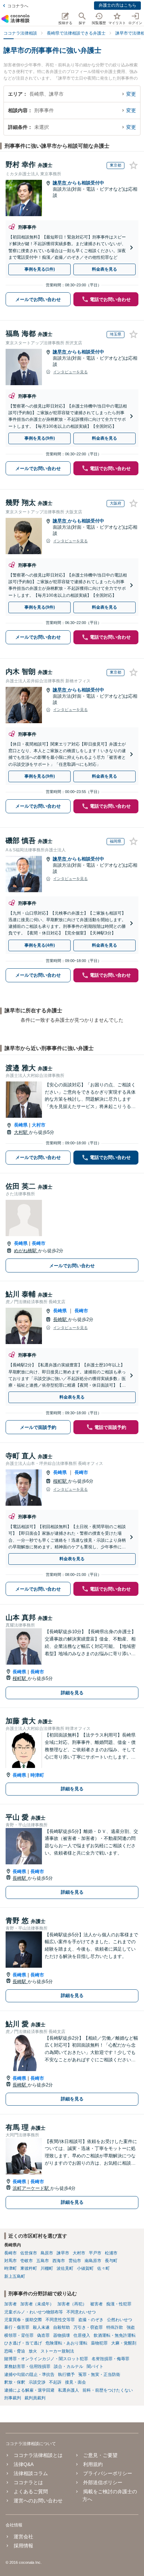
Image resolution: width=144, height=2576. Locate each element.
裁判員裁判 (35, 2398)
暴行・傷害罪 (17, 2327)
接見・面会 (75, 2382)
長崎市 (39, 1243)
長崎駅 (61, 1319)
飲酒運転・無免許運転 (115, 2335)
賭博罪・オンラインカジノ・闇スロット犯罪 (46, 2359)
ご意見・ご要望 (100, 2455)
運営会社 (23, 2537)
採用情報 (23, 2546)
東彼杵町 (29, 2268)
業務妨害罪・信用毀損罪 (27, 2366)
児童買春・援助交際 (23, 2320)
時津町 (37, 1775)
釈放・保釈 (15, 2382)
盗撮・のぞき (91, 2320)
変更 (131, 94)
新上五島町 (15, 2276)
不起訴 (55, 2382)
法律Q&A (24, 2464)
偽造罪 (43, 2335)
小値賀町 (85, 2268)
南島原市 (93, 2261)
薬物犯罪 (99, 2343)
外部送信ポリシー (103, 2482)
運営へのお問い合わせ (38, 2501)
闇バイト (95, 2366)
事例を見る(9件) (40, 438)
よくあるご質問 (31, 2491)
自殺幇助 (62, 2327)
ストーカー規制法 (57, 2351)
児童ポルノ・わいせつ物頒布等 (34, 2312)
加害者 (10, 2304)
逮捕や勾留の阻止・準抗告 (29, 2375)
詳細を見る (72, 1693)
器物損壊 (62, 2335)
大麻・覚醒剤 (124, 2343)
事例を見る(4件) (40, 945)
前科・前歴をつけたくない (108, 2390)
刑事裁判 (13, 2398)
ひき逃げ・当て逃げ (23, 2343)
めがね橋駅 (26, 1251)
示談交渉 (37, 2382)
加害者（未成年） (37, 2304)
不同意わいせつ (81, 2312)
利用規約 (93, 2464)
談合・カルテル (69, 2366)
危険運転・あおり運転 (66, 2343)
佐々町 (103, 2268)
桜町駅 (61, 1481)
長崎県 (21, 1125)
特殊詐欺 (115, 2327)
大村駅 (21, 1132)
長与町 (111, 2261)
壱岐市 (27, 2261)
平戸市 (95, 2253)
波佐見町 (65, 2268)
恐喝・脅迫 (15, 2351)
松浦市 (111, 2253)
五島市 (43, 2261)
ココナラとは (28, 2482)
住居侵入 (82, 2335)
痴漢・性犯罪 (119, 2304)
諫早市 (60, 183)
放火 (33, 2351)
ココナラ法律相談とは (38, 2455)
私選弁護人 (69, 2390)
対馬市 (10, 2261)
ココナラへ (18, 6)
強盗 (131, 2327)
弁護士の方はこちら (117, 5)
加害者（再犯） (72, 2304)
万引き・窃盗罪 (88, 2327)
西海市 (59, 2261)
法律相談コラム (31, 2473)
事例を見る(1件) (40, 269)
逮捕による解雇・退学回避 (29, 2390)
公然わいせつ (120, 2320)
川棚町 (47, 2268)
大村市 (39, 1125)
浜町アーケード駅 (31, 2188)
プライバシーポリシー (108, 2473)
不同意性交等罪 (60, 2320)
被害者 (96, 2304)
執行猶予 (66, 2375)
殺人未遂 (41, 2327)
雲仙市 (75, 2261)
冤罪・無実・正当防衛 (99, 2375)
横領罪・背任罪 (19, 2335)
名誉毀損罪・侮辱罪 (110, 2359)
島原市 (47, 2253)
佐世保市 (29, 2253)
